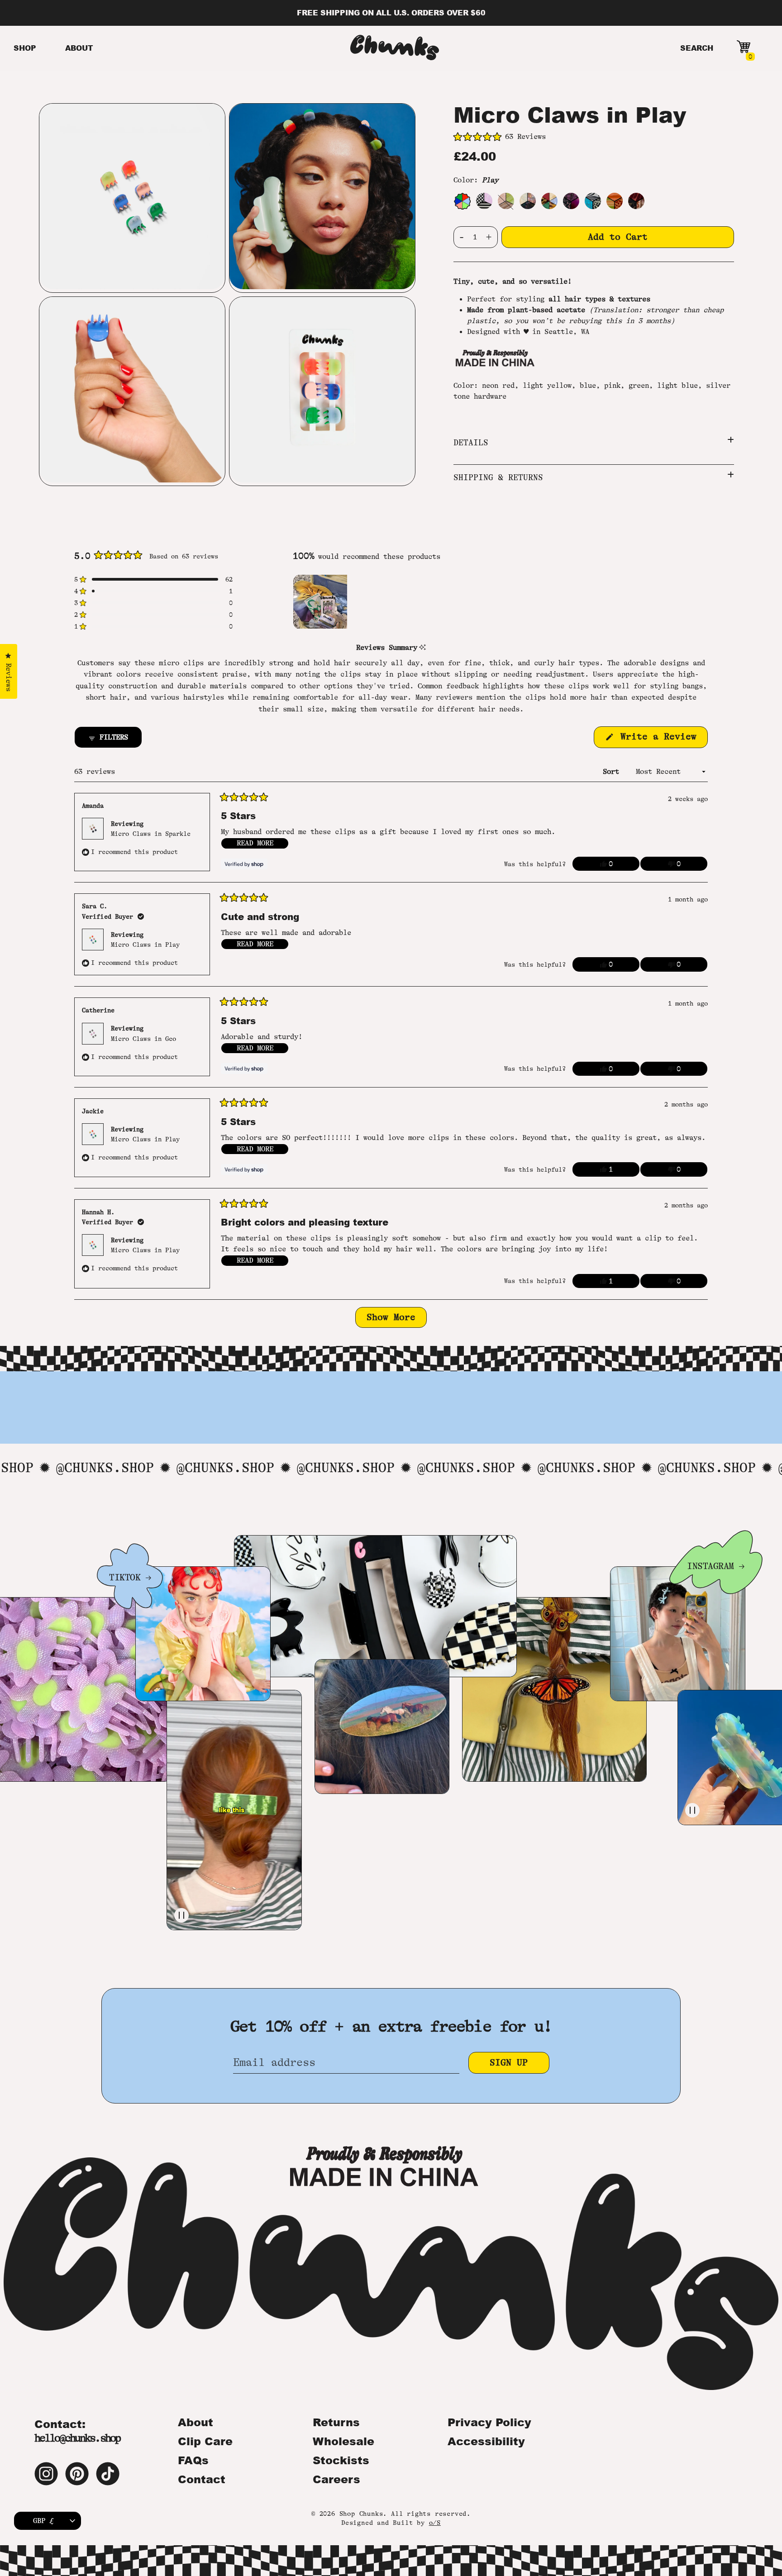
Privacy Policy (489, 2422)
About (195, 2422)
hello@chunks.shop (77, 2438)
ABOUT (79, 48)
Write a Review (661, 739)
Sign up (509, 2063)
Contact (202, 2479)
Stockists (341, 2460)
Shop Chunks (361, 2514)
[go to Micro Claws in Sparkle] (528, 201)
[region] (321, 601)
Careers (336, 2479)
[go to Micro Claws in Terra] (636, 201)
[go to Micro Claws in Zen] (506, 201)
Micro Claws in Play (145, 945)
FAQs (193, 2460)
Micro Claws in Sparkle (151, 834)
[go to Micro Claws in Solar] (615, 201)
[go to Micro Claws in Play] (462, 201)
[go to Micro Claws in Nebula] (571, 201)
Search (697, 48)
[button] (594, 137)
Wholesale (343, 2441)
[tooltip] (422, 648)
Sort (613, 772)
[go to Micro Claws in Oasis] (593, 201)
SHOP (25, 48)
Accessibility (486, 2441)
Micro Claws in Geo (143, 1039)
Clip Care (205, 2441)
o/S (435, 2523)
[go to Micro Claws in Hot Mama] (549, 201)
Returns (336, 2422)
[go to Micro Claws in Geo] (484, 201)
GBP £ (43, 2521)
